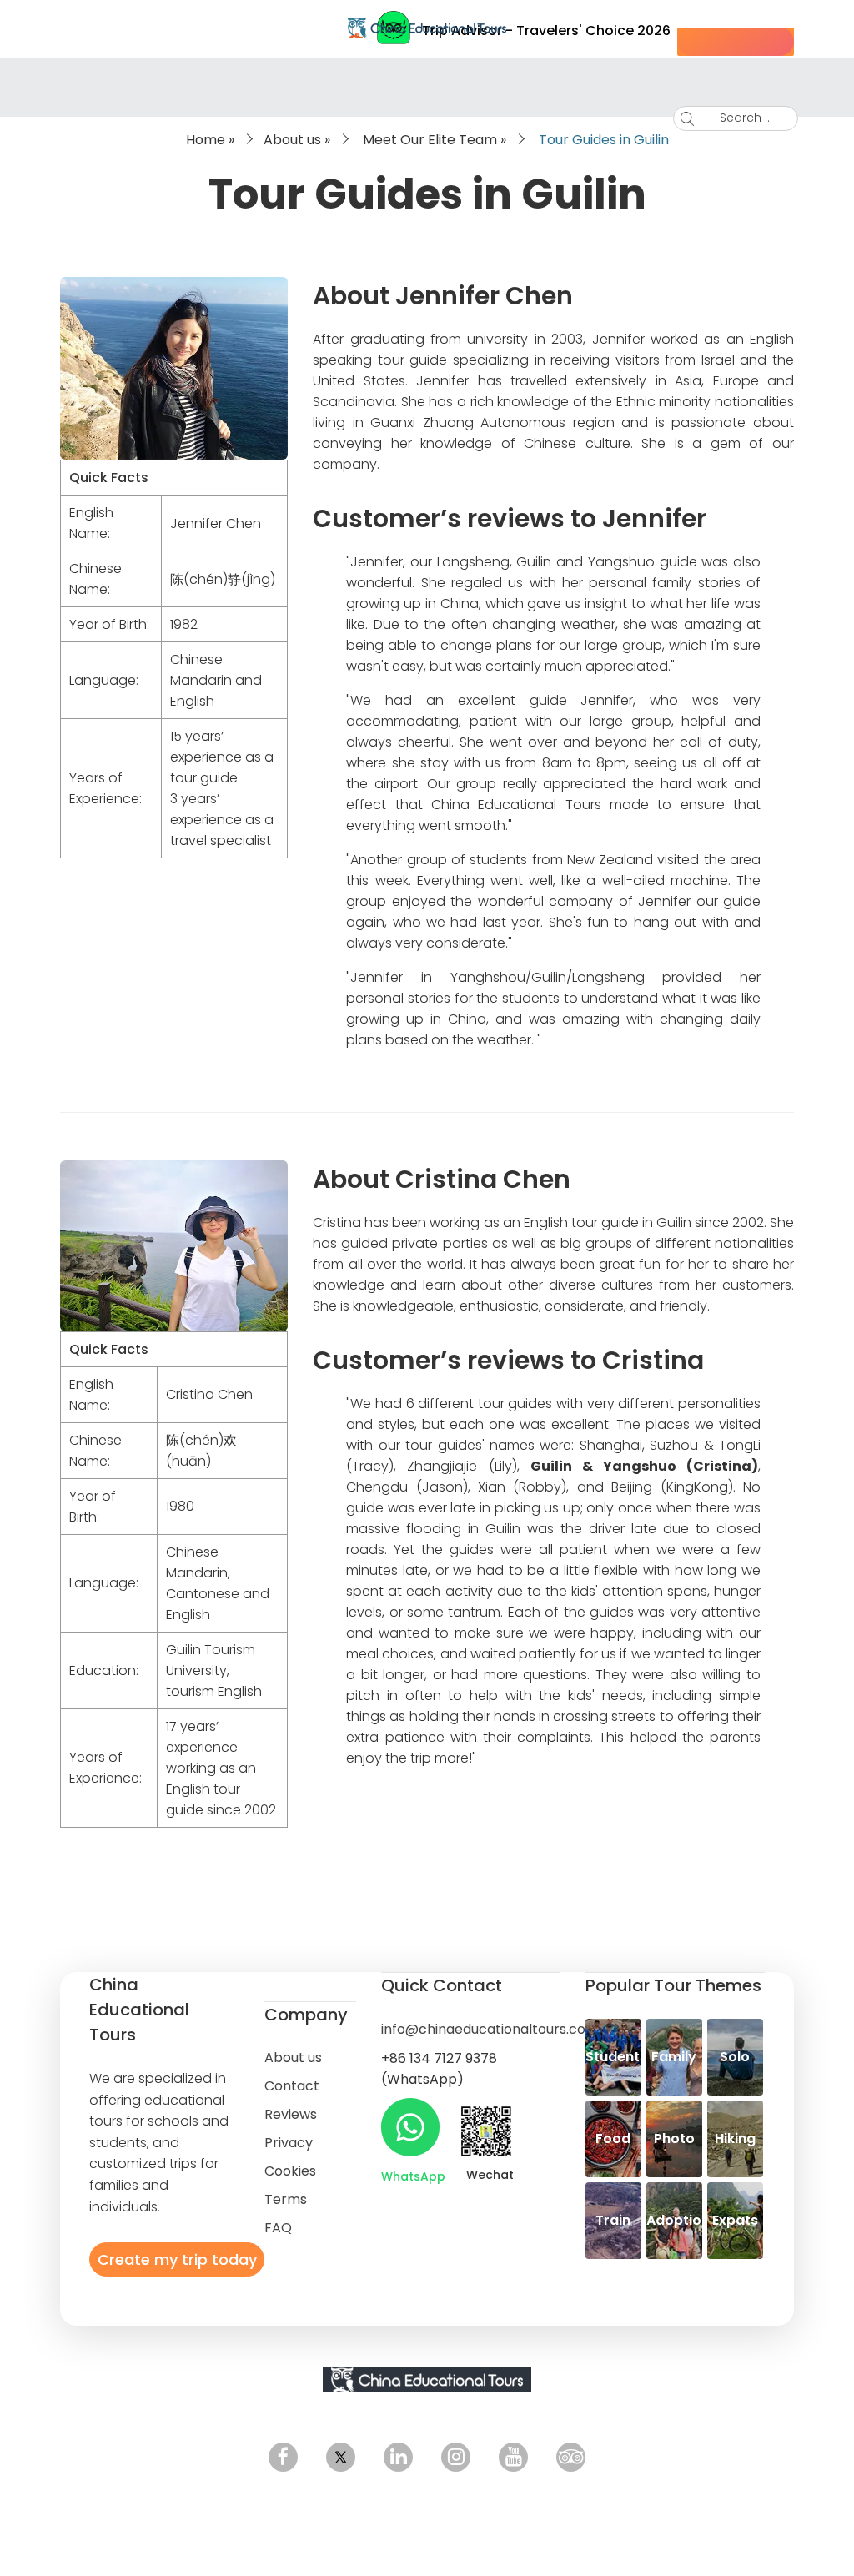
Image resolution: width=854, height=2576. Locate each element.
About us (293, 2058)
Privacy (289, 2143)
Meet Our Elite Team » (435, 140)
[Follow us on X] (341, 2457)
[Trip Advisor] (571, 2457)
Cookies (290, 2171)
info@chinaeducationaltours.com (490, 2029)
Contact (292, 2086)
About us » (297, 140)
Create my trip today (177, 2259)
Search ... (746, 118)
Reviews (291, 2114)
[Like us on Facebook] (283, 2457)
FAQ (278, 2228)
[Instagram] (456, 2457)
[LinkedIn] (398, 2457)
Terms (286, 2199)
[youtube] (513, 2457)
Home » (210, 140)
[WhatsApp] (410, 2127)
